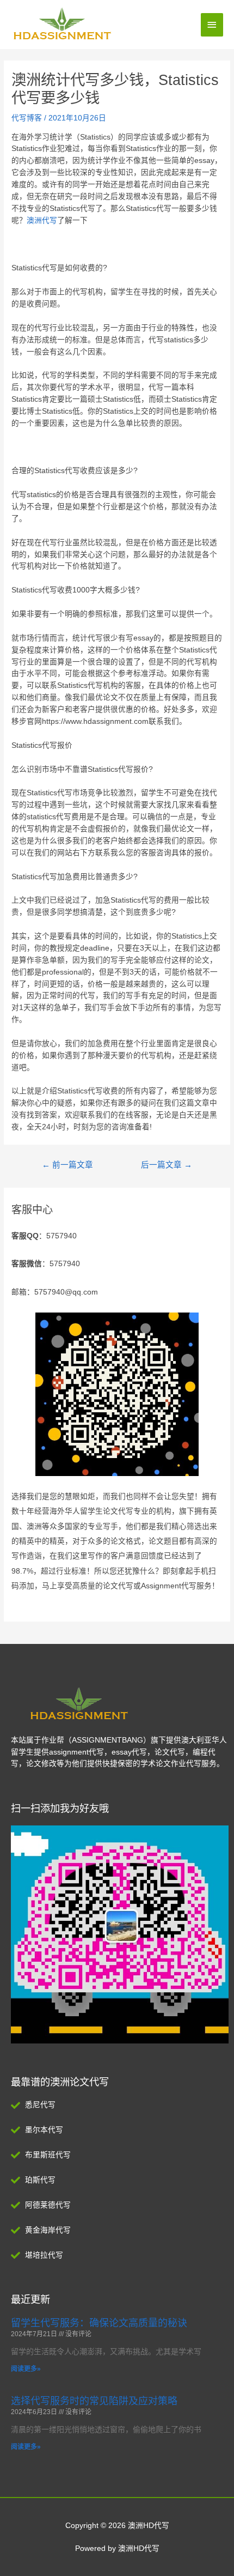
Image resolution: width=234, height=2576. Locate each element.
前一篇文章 (67, 1165)
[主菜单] (212, 25)
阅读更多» (26, 2369)
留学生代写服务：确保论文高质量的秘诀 (99, 2323)
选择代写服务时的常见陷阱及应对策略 (94, 2401)
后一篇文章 (167, 1165)
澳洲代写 (42, 220)
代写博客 (27, 118)
